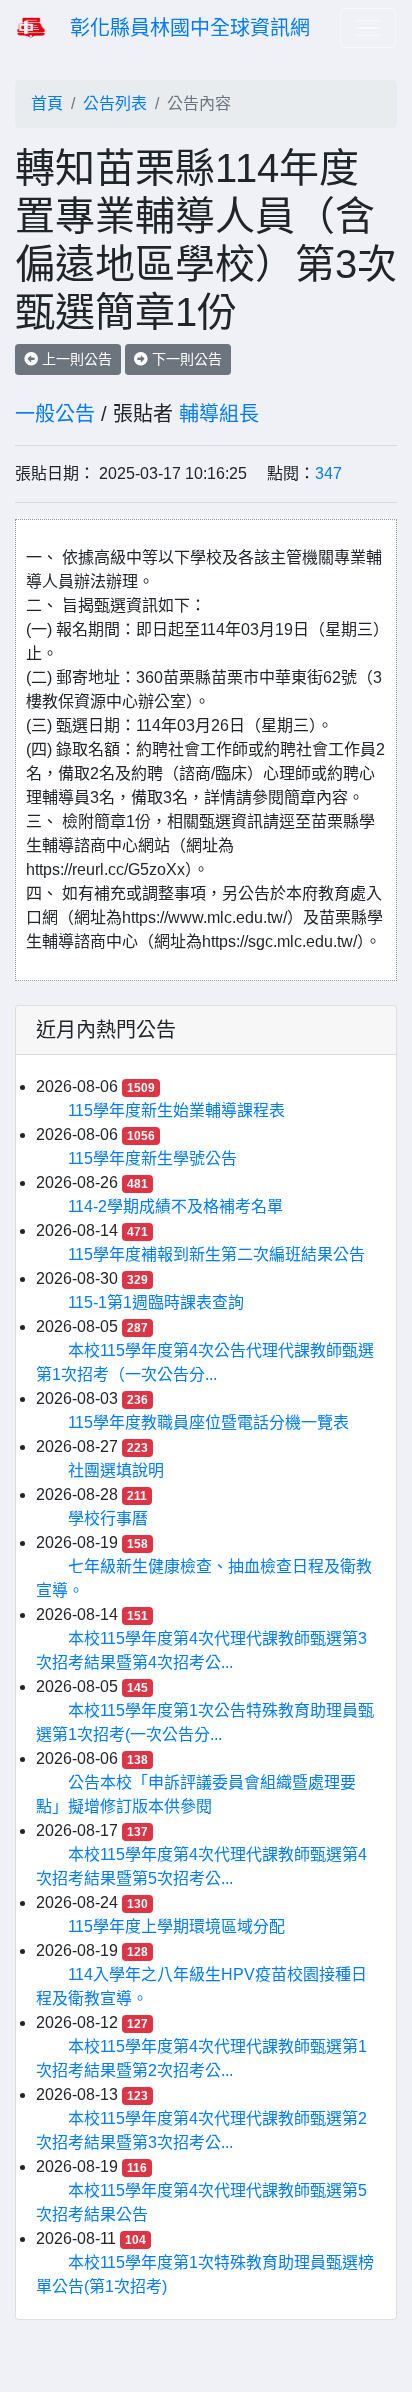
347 (328, 473)
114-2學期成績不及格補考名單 (175, 1206)
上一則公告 (75, 359)
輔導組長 (219, 414)
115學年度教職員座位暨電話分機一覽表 (208, 1422)
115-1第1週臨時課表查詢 (156, 1302)
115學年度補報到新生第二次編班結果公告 (216, 1254)
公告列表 (115, 103)
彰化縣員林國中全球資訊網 (190, 28)
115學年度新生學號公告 (152, 1158)
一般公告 (55, 414)
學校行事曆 (108, 1518)
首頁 (47, 103)
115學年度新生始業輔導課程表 (176, 1110)
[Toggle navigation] (368, 28)
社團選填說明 (116, 1470)
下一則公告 (185, 359)
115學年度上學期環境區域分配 (176, 1926)
